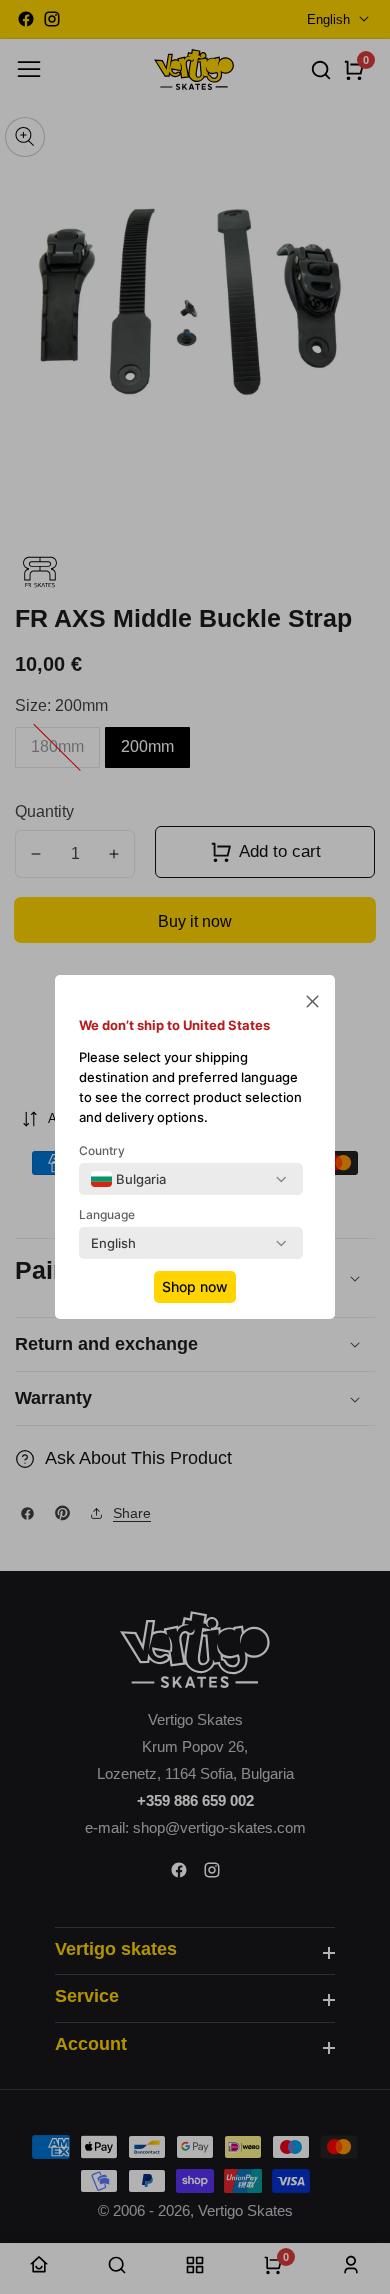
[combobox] (128, 1179)
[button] (312, 1003)
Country (102, 1150)
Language (107, 1214)
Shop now (195, 1286)
